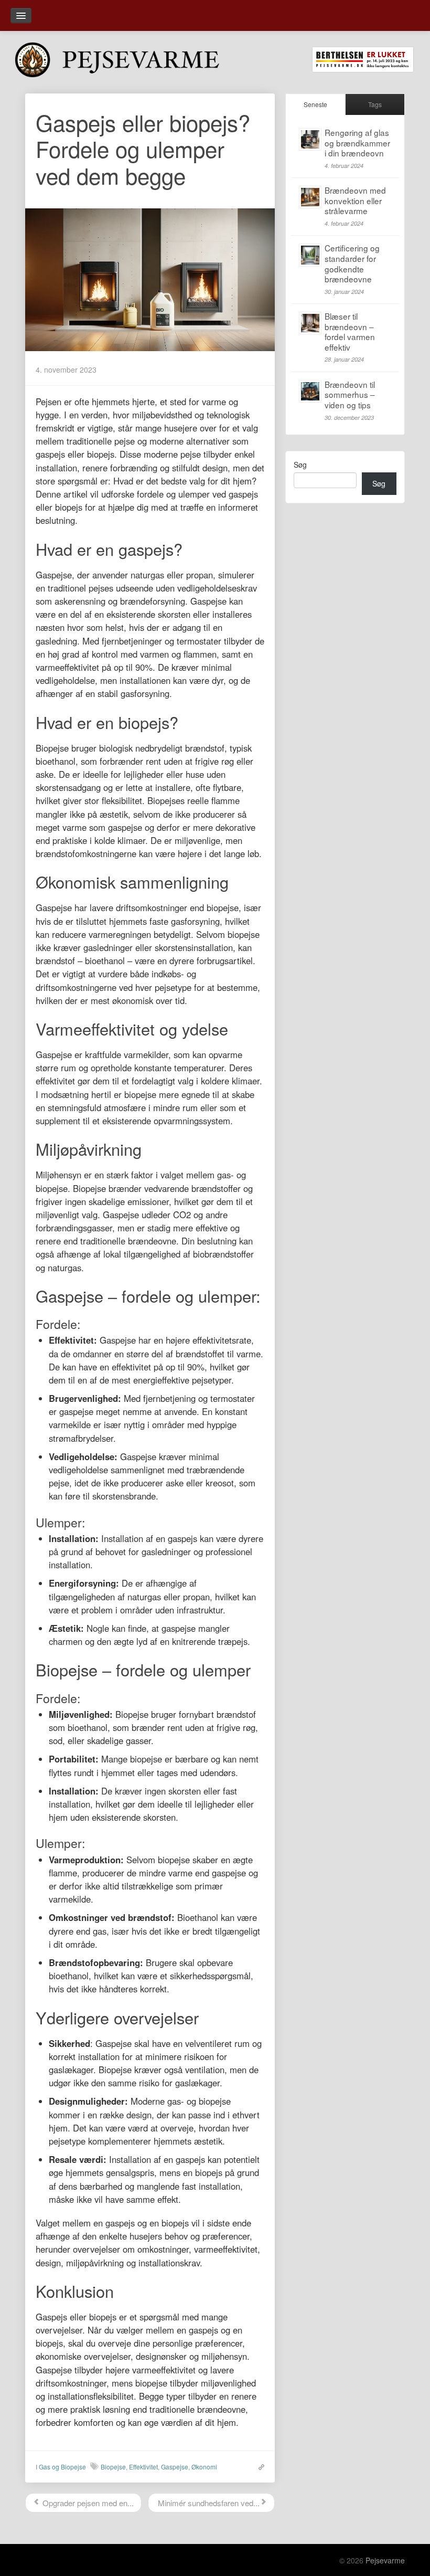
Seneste (315, 104)
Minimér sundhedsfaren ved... (208, 2503)
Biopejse (113, 2467)
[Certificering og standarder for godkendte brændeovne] (310, 255)
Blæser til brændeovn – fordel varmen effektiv (350, 331)
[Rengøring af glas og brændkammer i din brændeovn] (310, 139)
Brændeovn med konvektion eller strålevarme (355, 200)
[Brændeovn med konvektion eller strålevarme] (310, 197)
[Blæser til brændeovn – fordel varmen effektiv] (310, 323)
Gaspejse (175, 2467)
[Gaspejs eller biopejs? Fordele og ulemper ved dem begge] (150, 278)
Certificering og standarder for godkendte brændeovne (352, 263)
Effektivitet (143, 2467)
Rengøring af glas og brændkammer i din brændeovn (357, 142)
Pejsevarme (385, 2560)
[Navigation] (21, 15)
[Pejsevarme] (133, 58)
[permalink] (259, 2466)
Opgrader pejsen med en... (87, 2503)
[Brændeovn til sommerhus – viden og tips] (310, 391)
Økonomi (204, 2467)
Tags (375, 104)
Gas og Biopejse (62, 2467)
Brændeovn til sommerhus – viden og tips (350, 394)
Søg (300, 464)
